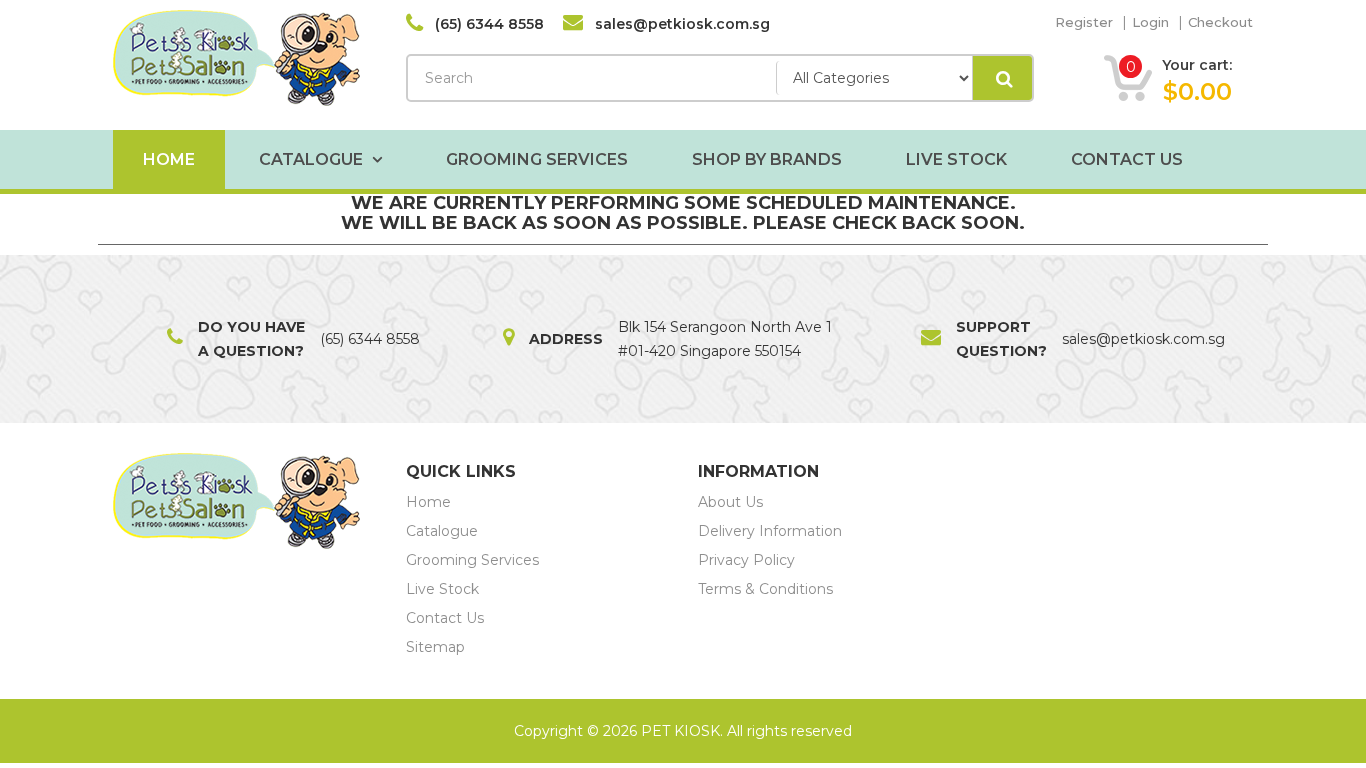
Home (169, 159)
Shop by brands (767, 159)
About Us (730, 502)
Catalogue (313, 159)
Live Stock (956, 159)
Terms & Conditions (765, 589)
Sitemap (435, 647)
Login (1150, 22)
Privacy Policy (746, 560)
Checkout (1220, 22)
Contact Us (1127, 159)
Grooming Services (537, 159)
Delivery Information (770, 531)
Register (1084, 22)
